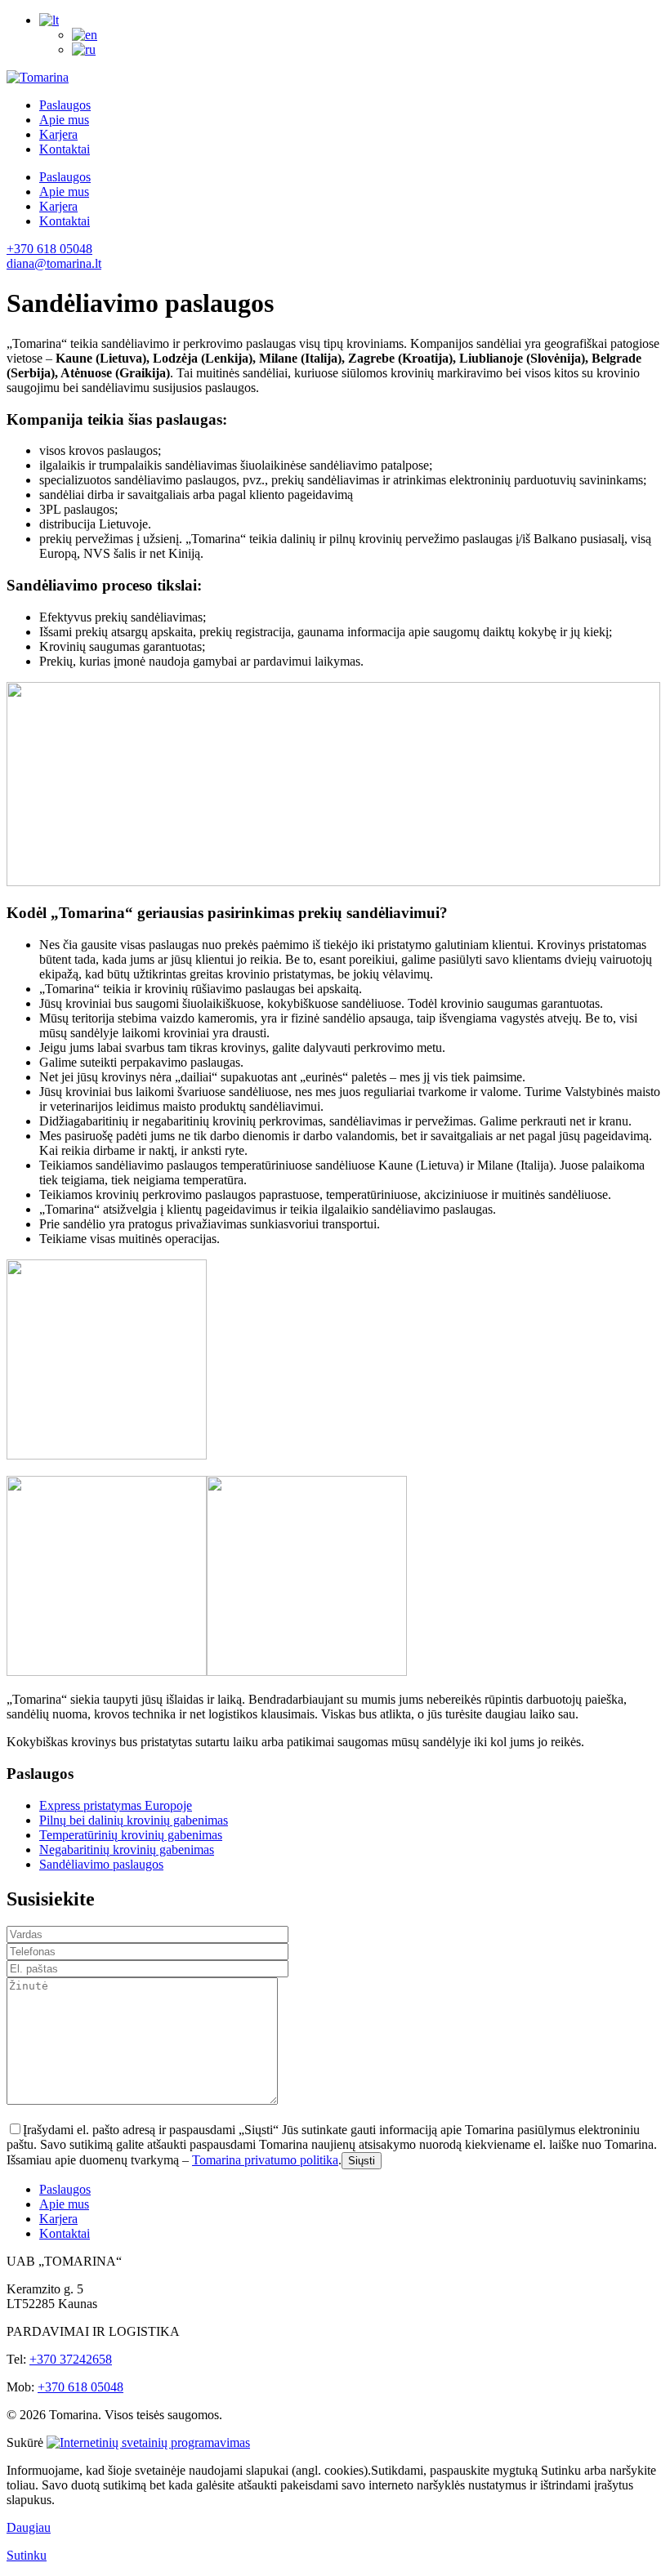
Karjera (58, 134)
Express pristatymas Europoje (116, 1805)
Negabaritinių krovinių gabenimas (127, 1850)
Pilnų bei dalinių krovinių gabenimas (134, 1820)
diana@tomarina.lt (54, 263)
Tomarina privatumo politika (265, 2160)
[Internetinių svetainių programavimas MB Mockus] (148, 2442)
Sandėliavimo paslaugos (101, 1864)
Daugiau (29, 2527)
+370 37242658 (71, 2359)
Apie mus (64, 120)
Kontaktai (65, 149)
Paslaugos (65, 105)
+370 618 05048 (49, 249)
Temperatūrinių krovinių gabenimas (131, 1835)
